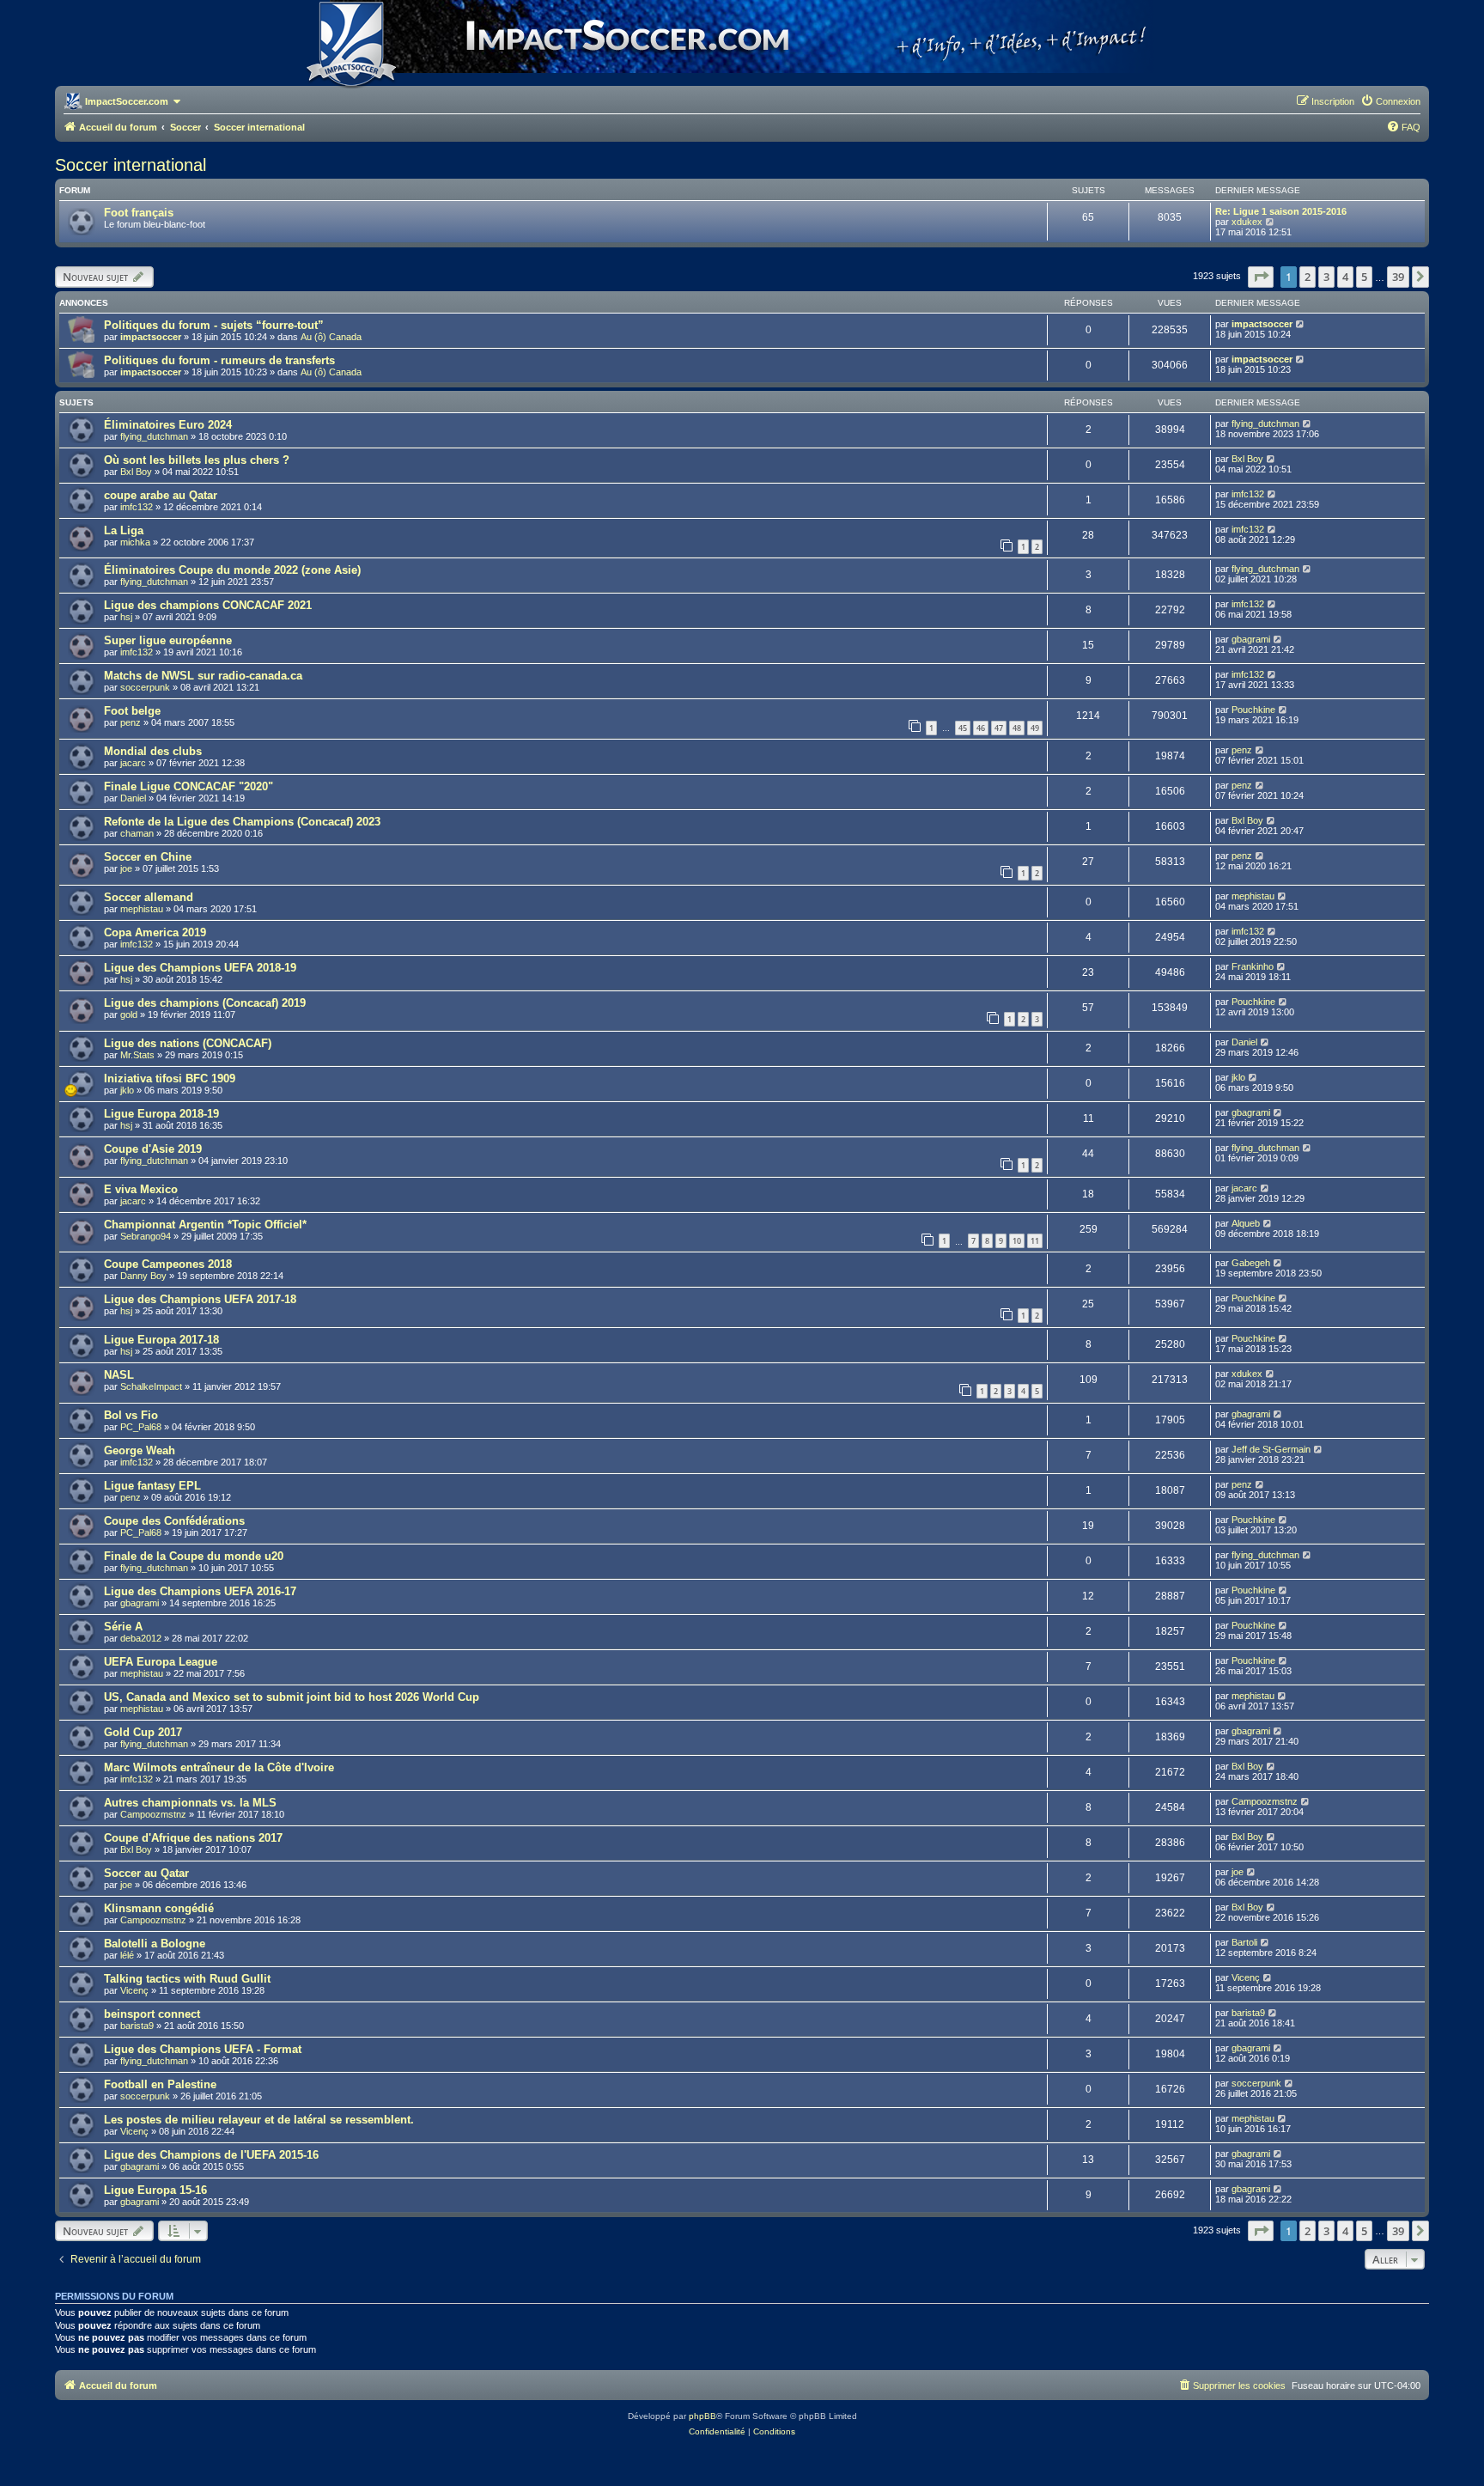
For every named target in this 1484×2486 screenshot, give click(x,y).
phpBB (702, 2416)
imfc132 (137, 507)
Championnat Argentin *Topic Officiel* (205, 1225)
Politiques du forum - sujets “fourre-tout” (214, 325)
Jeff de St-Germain (1271, 1449)
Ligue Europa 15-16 (155, 2190)
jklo (127, 1090)
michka (135, 542)
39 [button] (1398, 277)
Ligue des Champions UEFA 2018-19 (200, 968)
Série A (123, 1627)
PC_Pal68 (141, 1427)
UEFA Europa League (161, 1662)
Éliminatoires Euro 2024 (168, 425)
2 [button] (1308, 277)
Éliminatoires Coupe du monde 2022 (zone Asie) (232, 570)
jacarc (133, 763)
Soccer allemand (149, 897)
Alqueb (1246, 1223)
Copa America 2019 (155, 932)
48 (1017, 728)
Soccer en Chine (148, 857)
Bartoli (1244, 1942)
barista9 (137, 2026)
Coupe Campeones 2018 (168, 1264)
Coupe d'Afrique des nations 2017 (193, 1838)
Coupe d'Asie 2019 (153, 1149)
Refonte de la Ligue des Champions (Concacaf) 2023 (242, 822)
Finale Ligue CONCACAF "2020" (189, 786)
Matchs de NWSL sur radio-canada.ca (203, 676)
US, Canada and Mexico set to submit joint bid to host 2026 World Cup (292, 1697)
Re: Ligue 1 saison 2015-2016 (1281, 211)
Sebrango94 (146, 1236)
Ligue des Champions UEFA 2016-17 (200, 1591)
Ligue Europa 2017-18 (161, 1340)
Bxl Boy (136, 472)
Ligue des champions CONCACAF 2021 (208, 605)
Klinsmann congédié (159, 1908)
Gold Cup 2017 (143, 1732)
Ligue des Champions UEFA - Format (203, 2049)
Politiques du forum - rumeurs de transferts (219, 360)
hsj (126, 617)
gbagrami (1251, 639)
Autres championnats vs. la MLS (190, 1803)
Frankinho (1253, 966)
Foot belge (132, 711)
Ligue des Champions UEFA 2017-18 (200, 1299)
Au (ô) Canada (331, 337)
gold (129, 1015)
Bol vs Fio (131, 1415)
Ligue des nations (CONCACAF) (188, 1043)
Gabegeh (1251, 1263)
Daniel (133, 798)
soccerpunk (145, 687)
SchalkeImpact (151, 1386)
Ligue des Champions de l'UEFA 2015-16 (211, 2155)
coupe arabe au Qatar (161, 495)
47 (999, 728)
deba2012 (141, 1638)
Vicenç (134, 1990)
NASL (119, 1375)
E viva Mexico (141, 1189)
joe (126, 868)
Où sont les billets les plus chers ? (197, 460)
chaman (137, 833)
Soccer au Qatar (146, 1873)
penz (131, 722)
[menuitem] (1390, 101)
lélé (127, 1955)
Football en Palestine (160, 2084)
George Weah (140, 1450)
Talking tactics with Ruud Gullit (187, 1979)
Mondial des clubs (153, 751)
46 (981, 728)
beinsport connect (152, 2014)
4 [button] (1345, 277)
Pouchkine (1253, 710)
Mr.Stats (137, 1055)
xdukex (1247, 222)
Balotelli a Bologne (155, 1944)
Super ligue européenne (168, 640)
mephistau (142, 909)
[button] (1261, 277)
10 (1017, 1241)
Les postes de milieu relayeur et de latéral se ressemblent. (259, 2120)
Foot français (139, 213)
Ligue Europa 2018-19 (161, 1114)
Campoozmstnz (153, 1814)
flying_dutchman (154, 436)
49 (1035, 728)
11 (1035, 1241)
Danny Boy (143, 1276)
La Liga (124, 530)
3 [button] (1326, 277)
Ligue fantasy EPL (152, 1486)
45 (963, 728)
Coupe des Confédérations (174, 1521)
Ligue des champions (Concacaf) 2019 (205, 1003)
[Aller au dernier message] (1301, 324)
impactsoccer (151, 337)
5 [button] (1364, 277)
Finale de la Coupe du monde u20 (194, 1556)
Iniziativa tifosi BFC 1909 (170, 1078)
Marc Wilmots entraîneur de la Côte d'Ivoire (219, 1767)
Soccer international (131, 165)
